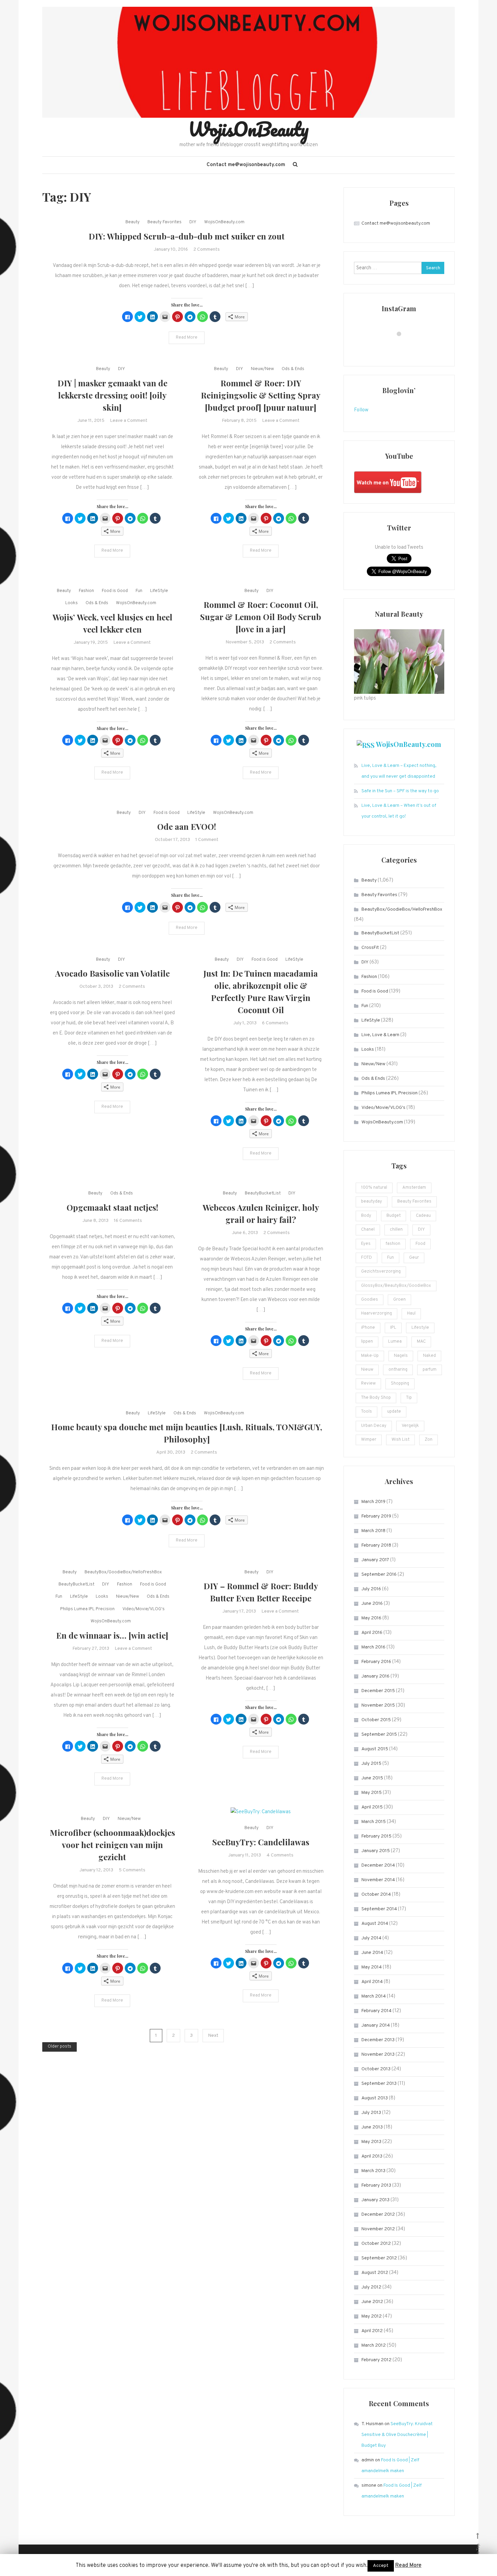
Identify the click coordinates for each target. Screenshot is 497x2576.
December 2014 (378, 1865)
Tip (409, 1398)
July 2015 (371, 1764)
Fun (139, 591)
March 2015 (374, 1822)
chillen (396, 1230)
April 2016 (372, 1633)
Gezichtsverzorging (381, 1272)
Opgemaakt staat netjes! (112, 1207)
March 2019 (373, 1502)
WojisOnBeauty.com (224, 222)
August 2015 (375, 1749)
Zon (429, 1440)
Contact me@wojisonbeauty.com (246, 165)
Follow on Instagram (403, 346)
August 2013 (375, 2098)
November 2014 (378, 1880)
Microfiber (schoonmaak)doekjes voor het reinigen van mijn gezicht (112, 1845)
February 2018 (376, 1545)
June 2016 (372, 1604)
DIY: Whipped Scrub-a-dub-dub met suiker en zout (187, 236)
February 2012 (376, 2360)
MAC (421, 1342)
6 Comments (275, 1023)
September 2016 (379, 1575)
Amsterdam (414, 1188)
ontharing (398, 1370)
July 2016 (371, 1589)
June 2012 (372, 2302)
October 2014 (376, 1895)
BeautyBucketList (263, 1193)
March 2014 (374, 1996)
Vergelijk (410, 1426)
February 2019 (376, 1516)
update (394, 1412)
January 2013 (375, 2200)
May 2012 (372, 2316)
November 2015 (378, 1705)
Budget (394, 1216)
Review (368, 1384)
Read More (187, 338)
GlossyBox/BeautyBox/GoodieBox (396, 1286)
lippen (367, 1342)
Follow (361, 410)
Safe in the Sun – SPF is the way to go (400, 791)
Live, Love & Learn (380, 1035)
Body (366, 1216)
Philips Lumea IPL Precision (87, 1609)
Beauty (133, 222)
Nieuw (367, 1370)
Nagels (401, 1356)
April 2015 (372, 1807)
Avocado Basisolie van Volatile (112, 973)
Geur (414, 1258)
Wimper (369, 1440)
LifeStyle (159, 591)
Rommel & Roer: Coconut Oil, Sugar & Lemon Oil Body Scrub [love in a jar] (261, 617)
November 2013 (378, 2055)
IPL (393, 1328)
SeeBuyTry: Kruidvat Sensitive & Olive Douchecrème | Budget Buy (397, 2435)
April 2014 (372, 1982)
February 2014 (376, 2011)
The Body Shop (376, 1398)
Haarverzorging (376, 1314)
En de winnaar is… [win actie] (112, 1635)
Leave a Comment (129, 421)
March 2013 (373, 2171)
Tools (366, 1412)
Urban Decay (374, 1426)
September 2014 (379, 1909)
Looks (72, 603)
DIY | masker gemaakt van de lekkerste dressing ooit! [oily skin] (112, 395)
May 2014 (372, 1967)
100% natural (374, 1188)
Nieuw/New (262, 369)
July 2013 (371, 2113)
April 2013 (372, 2156)
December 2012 (378, 2215)
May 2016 (371, 1618)
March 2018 (373, 1531)
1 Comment (207, 840)
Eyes (366, 1244)
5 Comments (132, 1870)
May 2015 (372, 1793)
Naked (429, 1356)
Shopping (400, 1384)
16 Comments (128, 1221)
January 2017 (375, 1560)
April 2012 (372, 2331)
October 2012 (376, 2244)
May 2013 (371, 2142)
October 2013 (376, 2069)
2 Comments (207, 249)
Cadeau (423, 1216)
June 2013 (372, 2127)
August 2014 (375, 1924)
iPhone (368, 1328)
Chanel (368, 1230)
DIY (193, 222)
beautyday (372, 1202)
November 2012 (378, 2229)
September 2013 (379, 2084)
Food (420, 1244)
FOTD (366, 1258)
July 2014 (371, 1938)
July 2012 (371, 2287)
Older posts (60, 2047)
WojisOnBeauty (249, 129)
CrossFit (370, 948)
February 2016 (376, 1662)
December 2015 (378, 1691)
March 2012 (374, 2345)
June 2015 (372, 1778)
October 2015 (376, 1720)
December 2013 (378, 2040)
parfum (430, 1370)
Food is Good (115, 591)
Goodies (370, 1300)
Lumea (395, 1342)
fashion (393, 1244)
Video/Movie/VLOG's (144, 1609)
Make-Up (370, 1356)
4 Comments (280, 1855)
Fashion (86, 591)
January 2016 (375, 1676)
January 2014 (376, 2025)
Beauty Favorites (164, 222)
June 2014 (372, 1953)
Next (213, 2036)
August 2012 (375, 2273)
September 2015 (379, 1735)
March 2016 (373, 1647)
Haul (411, 1314)
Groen (399, 1300)
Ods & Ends (293, 369)
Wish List (400, 1440)
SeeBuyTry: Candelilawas (261, 1842)
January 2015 (376, 1851)
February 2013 (376, 2185)
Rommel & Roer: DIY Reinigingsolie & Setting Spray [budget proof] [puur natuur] (261, 395)
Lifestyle (420, 1328)
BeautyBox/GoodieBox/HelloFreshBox (123, 1572)
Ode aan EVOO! (187, 826)
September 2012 (379, 2258)
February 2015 (376, 1836)
